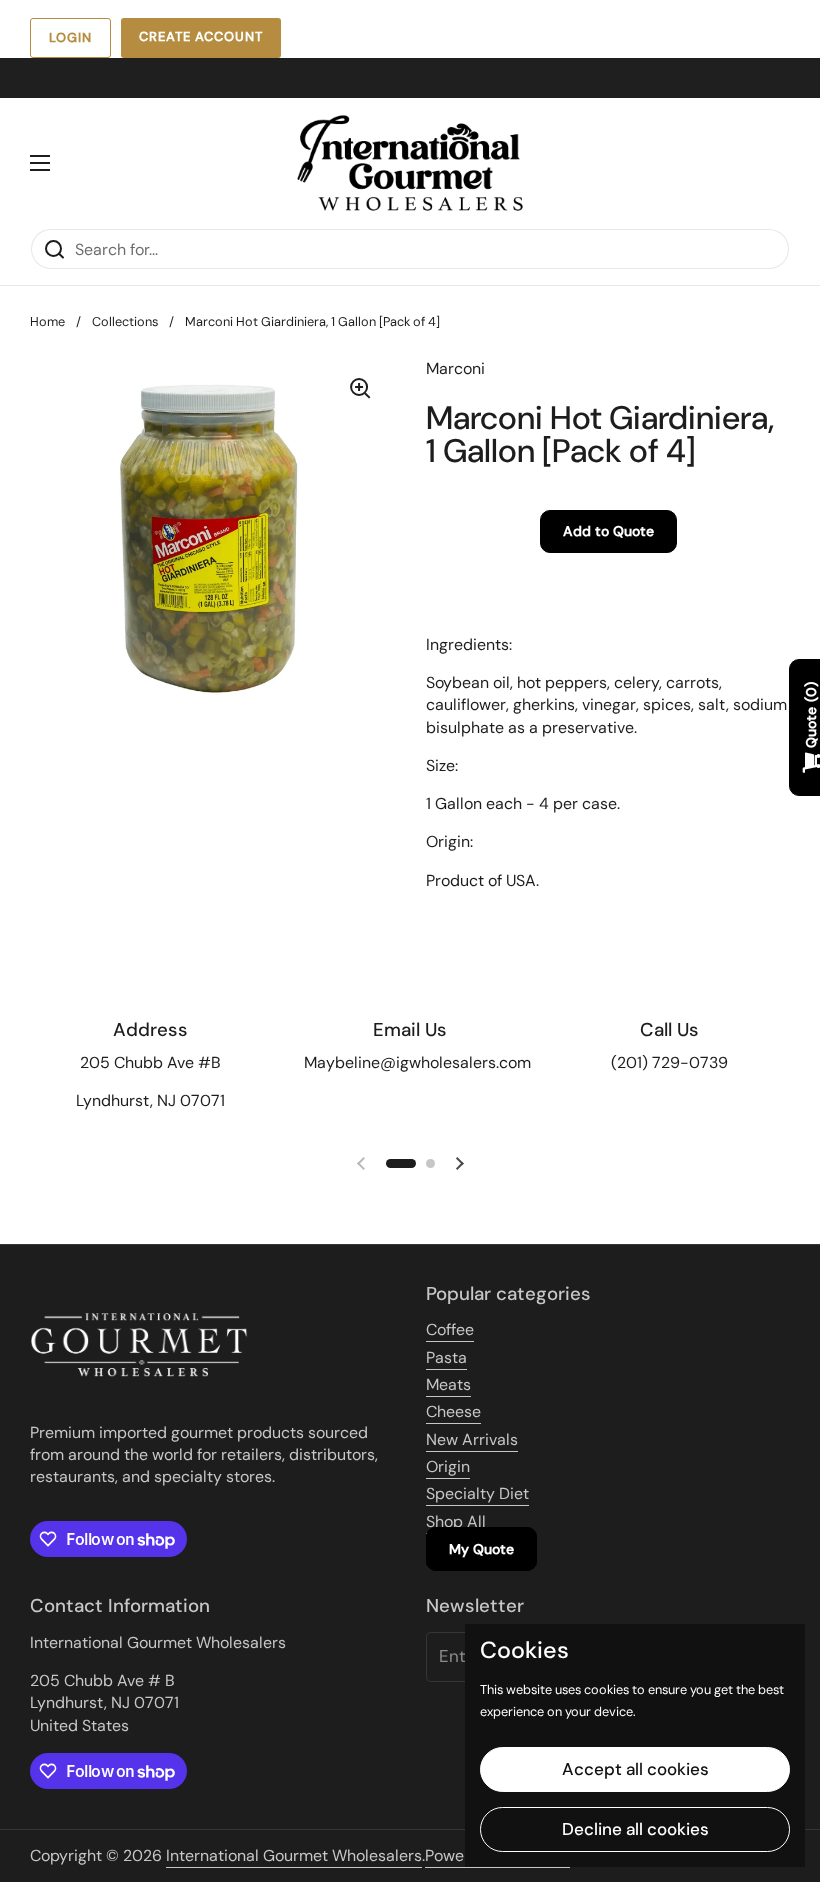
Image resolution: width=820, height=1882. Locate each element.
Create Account (201, 36)
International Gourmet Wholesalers (294, 1855)
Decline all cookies (635, 1829)
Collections (125, 321)
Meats (448, 1384)
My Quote (481, 1549)
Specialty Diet (477, 1493)
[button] (401, 1163)
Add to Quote (608, 531)
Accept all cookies (635, 1769)
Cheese (453, 1411)
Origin (448, 1466)
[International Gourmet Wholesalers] (410, 163)
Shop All (456, 1521)
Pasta (446, 1357)
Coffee (450, 1329)
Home (47, 321)
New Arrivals (472, 1439)
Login (70, 37)
